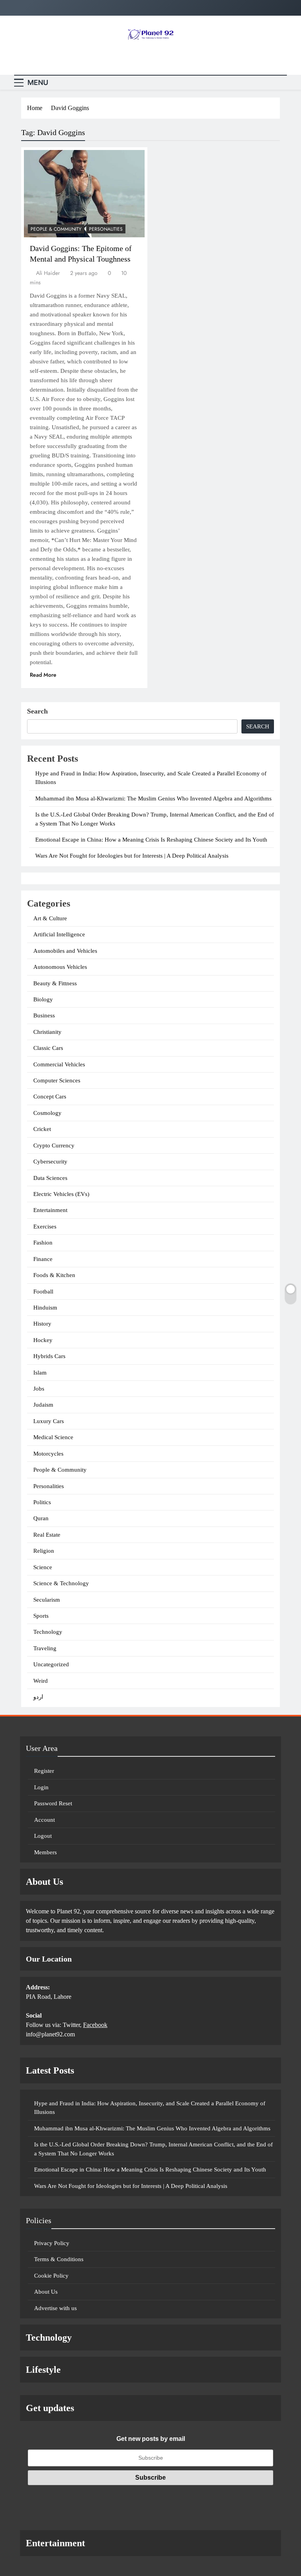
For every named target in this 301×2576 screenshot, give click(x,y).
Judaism (43, 1405)
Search (37, 711)
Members (45, 1852)
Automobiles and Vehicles (65, 951)
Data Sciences (50, 1178)
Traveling (45, 1648)
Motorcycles (48, 1454)
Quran (41, 1518)
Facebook (95, 2025)
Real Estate (47, 1535)
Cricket (42, 1129)
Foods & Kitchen (54, 1275)
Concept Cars (50, 1097)
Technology (48, 1632)
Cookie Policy (51, 2276)
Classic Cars (48, 1048)
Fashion (43, 1243)
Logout (43, 1836)
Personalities (106, 229)
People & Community (56, 229)
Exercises (45, 1227)
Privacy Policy (52, 2243)
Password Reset (53, 1803)
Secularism (47, 1600)
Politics (42, 1502)
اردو (38, 1697)
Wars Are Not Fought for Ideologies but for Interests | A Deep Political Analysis (132, 856)
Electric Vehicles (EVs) (61, 1194)
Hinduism (45, 1308)
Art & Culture (50, 918)
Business (44, 1015)
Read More (43, 675)
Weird (41, 1681)
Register (44, 1771)
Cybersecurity (50, 1162)
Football (43, 1292)
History (42, 1324)
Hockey (43, 1340)
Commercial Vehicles (59, 1064)
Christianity (47, 1032)
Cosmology (47, 1113)
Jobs (39, 1389)
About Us (46, 2292)
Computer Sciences (57, 1080)
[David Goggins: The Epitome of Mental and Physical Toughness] (84, 194)
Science (43, 1567)
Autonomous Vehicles (60, 967)
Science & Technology (61, 1583)
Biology (43, 999)
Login (41, 1787)
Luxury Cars (49, 1421)
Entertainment (50, 1210)
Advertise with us (55, 2308)
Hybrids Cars (49, 1356)
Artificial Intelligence (59, 934)
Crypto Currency (54, 1145)
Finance (43, 1259)
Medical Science (53, 1437)
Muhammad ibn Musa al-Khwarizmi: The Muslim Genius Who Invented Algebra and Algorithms (153, 798)
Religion (44, 1551)
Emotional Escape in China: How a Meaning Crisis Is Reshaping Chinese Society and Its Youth (151, 840)
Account (44, 1820)
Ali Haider (48, 273)
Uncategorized (51, 1664)
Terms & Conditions (59, 2259)
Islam (40, 1373)
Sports (41, 1616)
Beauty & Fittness (55, 983)
